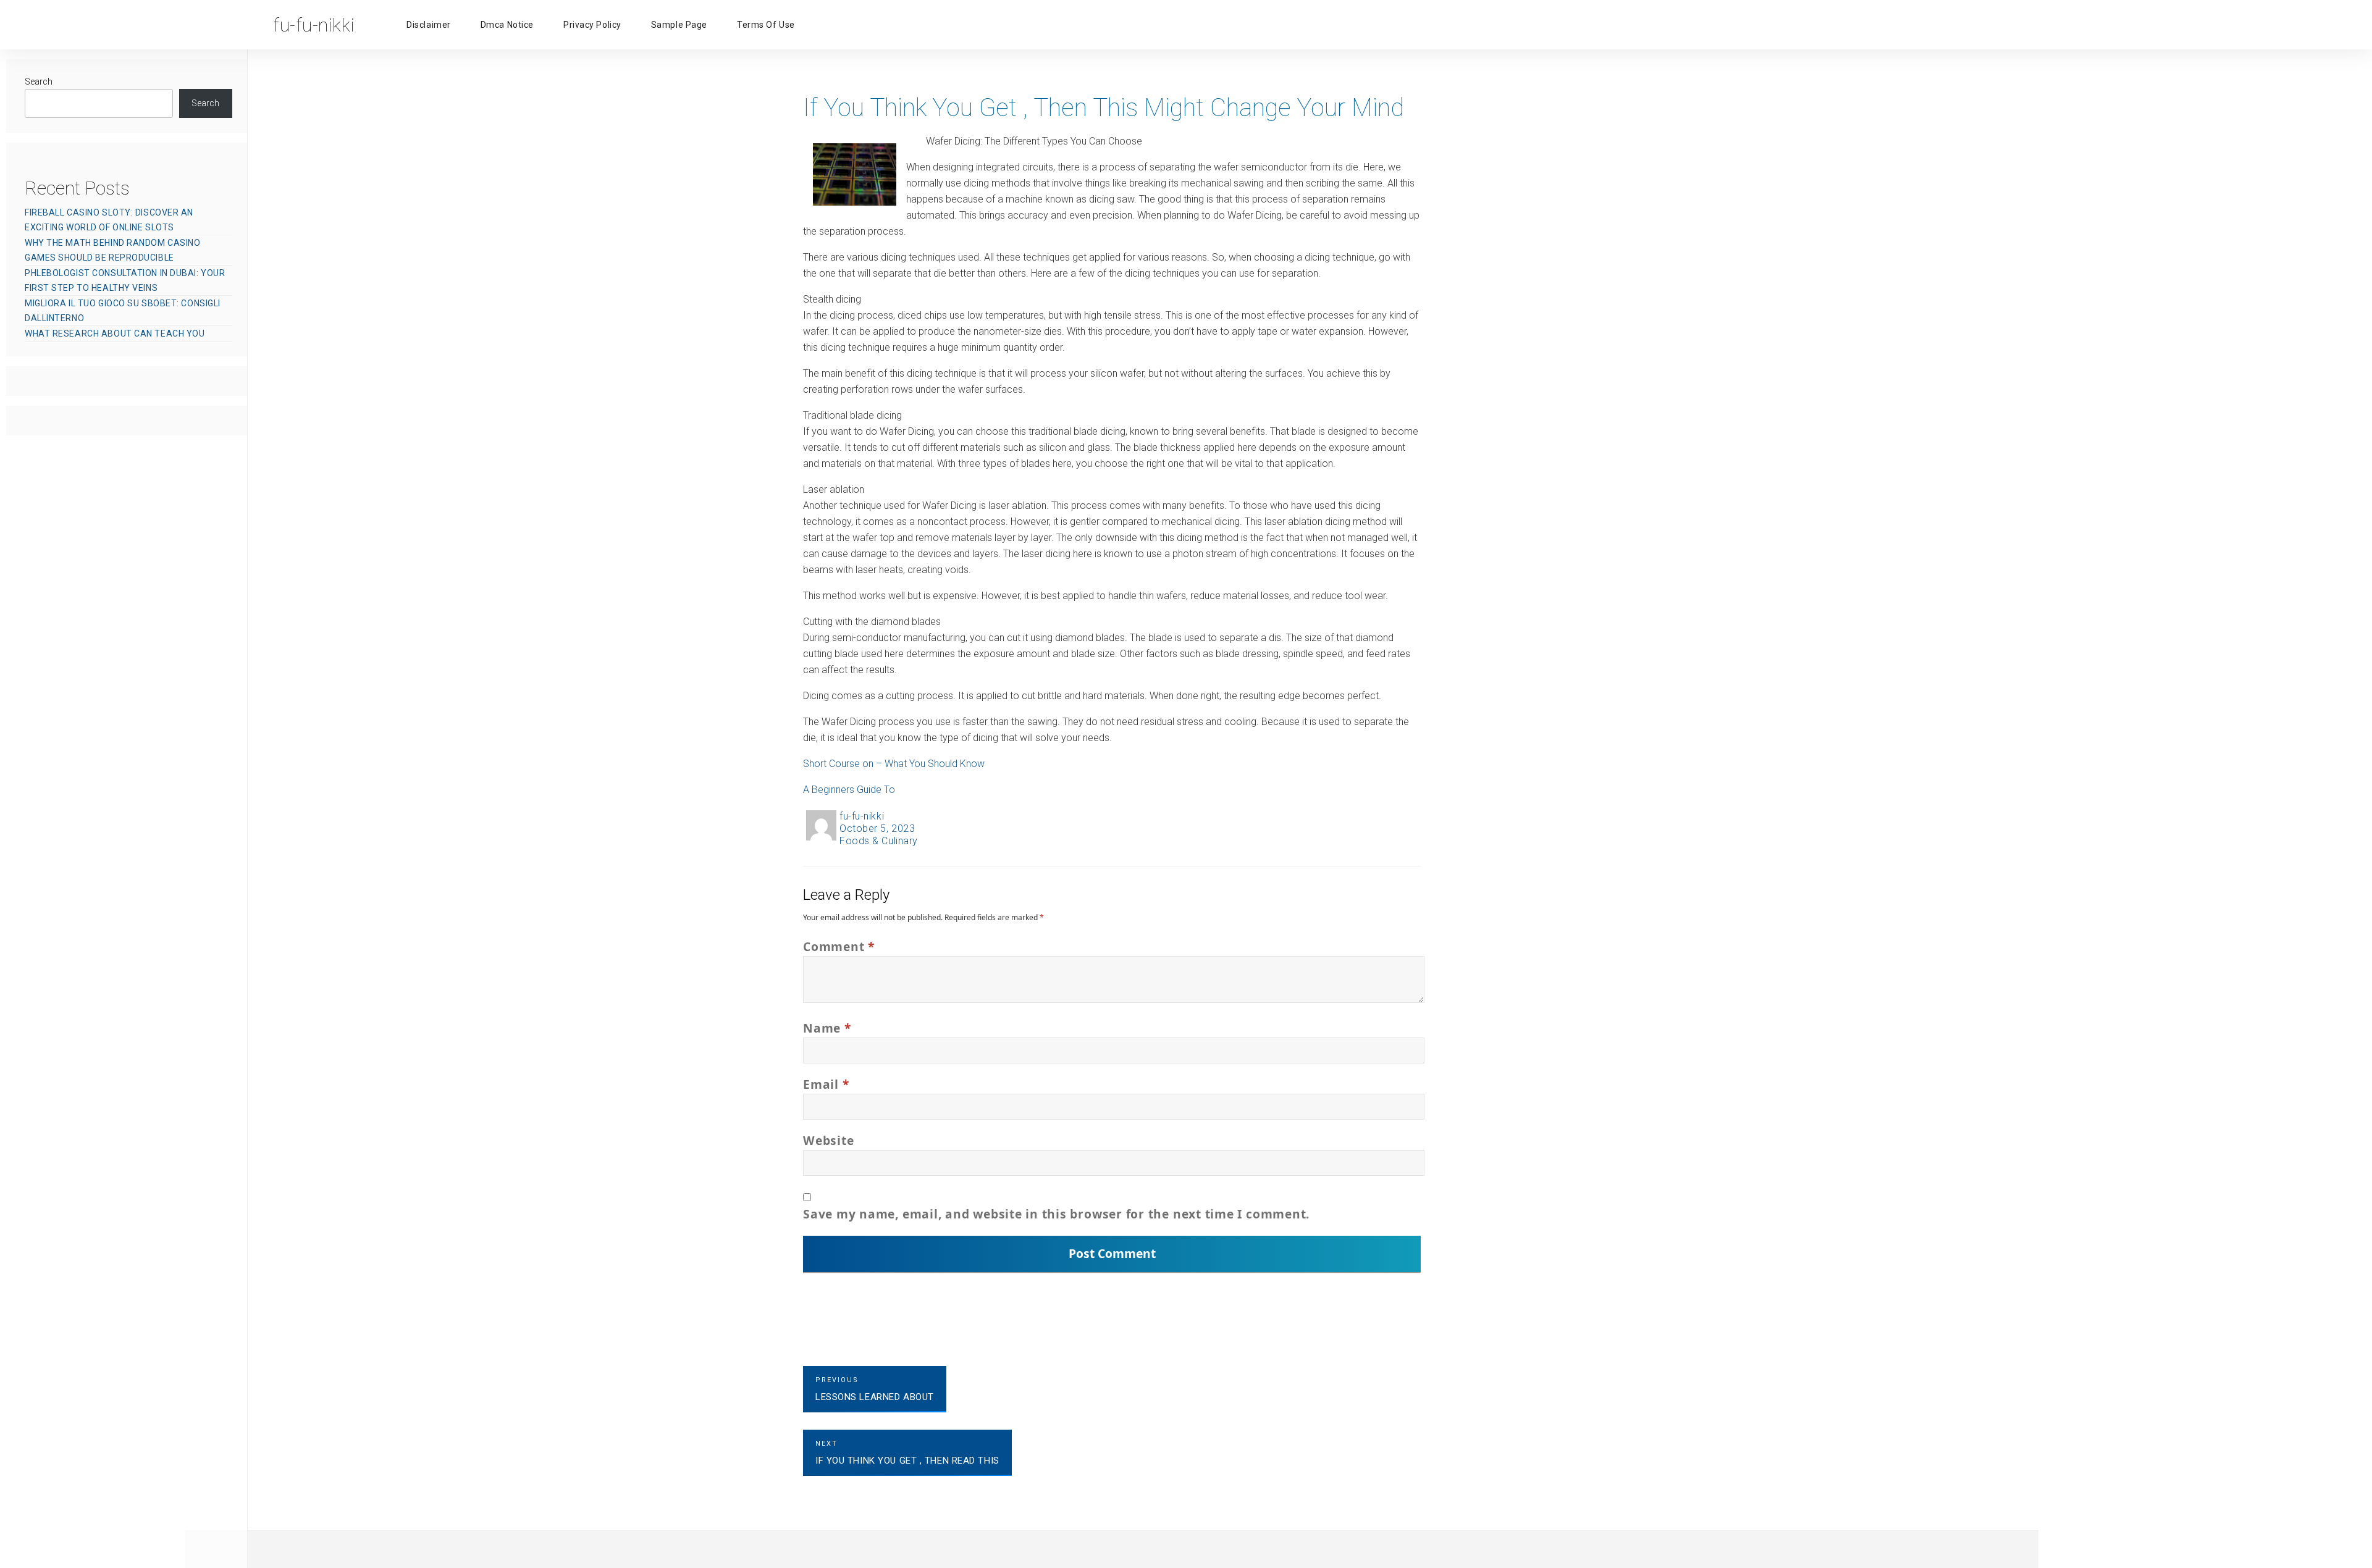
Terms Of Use (766, 25)
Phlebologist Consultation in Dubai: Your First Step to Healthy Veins (125, 280)
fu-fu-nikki (862, 816)
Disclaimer (429, 25)
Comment (839, 946)
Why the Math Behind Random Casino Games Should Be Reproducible (112, 250)
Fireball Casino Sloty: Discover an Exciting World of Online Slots (109, 220)
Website (828, 1140)
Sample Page (679, 25)
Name (827, 1028)
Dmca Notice (507, 25)
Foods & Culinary (879, 841)
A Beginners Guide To (849, 790)
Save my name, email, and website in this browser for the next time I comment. (1056, 1214)
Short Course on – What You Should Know (894, 764)
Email (826, 1084)
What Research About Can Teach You (115, 333)
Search (39, 82)
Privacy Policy (592, 25)
